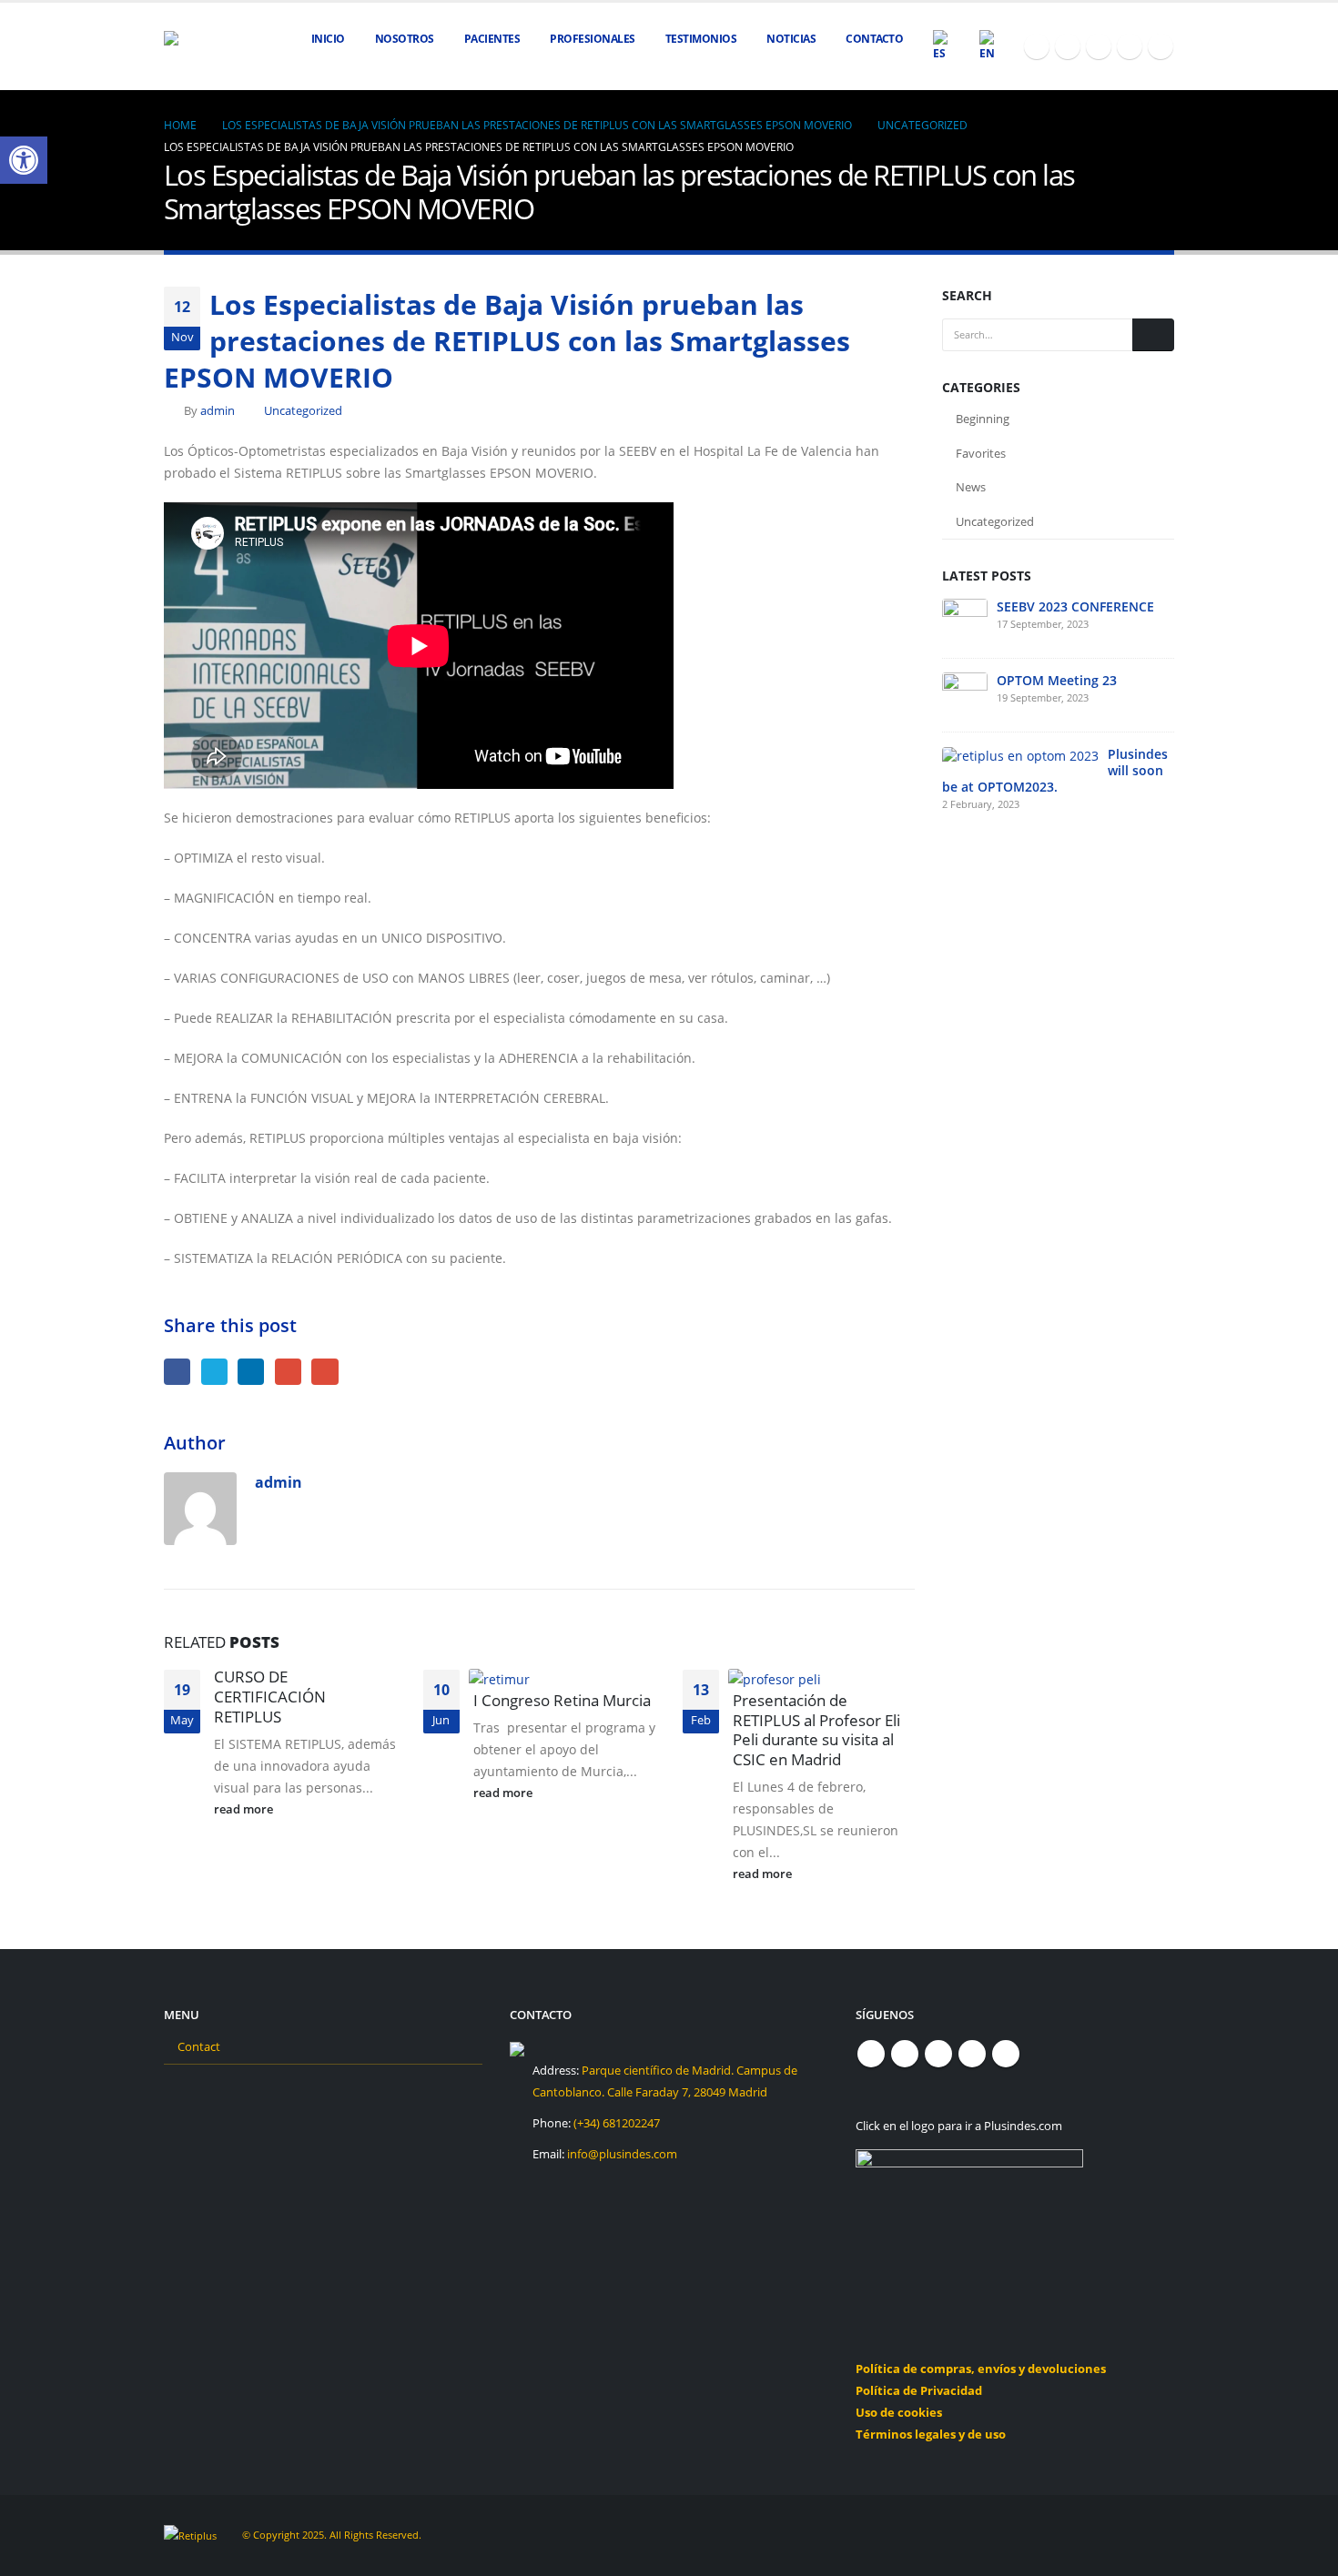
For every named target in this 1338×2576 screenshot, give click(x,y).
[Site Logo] (209, 47)
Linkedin (1006, 2054)
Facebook (177, 1372)
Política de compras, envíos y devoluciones (981, 2369)
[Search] (1153, 335)
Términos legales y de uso (931, 2435)
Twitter (214, 1372)
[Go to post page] (506, 1677)
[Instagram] (1130, 46)
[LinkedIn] (1161, 46)
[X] (1068, 46)
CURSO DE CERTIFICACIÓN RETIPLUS (270, 1697)
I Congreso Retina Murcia (562, 1700)
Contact (199, 2047)
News (971, 487)
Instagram (972, 2054)
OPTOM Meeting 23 (1057, 680)
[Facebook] (1037, 46)
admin (218, 411)
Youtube (938, 2054)
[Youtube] (1099, 46)
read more (245, 1809)
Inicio (328, 39)
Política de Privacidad (919, 2391)
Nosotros (405, 39)
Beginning (983, 419)
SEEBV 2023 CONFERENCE (1075, 606)
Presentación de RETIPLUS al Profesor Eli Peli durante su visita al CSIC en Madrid (816, 1730)
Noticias (791, 39)
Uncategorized (303, 411)
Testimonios (701, 39)
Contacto (874, 39)
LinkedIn (251, 1372)
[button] (24, 160)
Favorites (981, 453)
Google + (288, 1372)
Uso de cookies (899, 2413)
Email (324, 1372)
